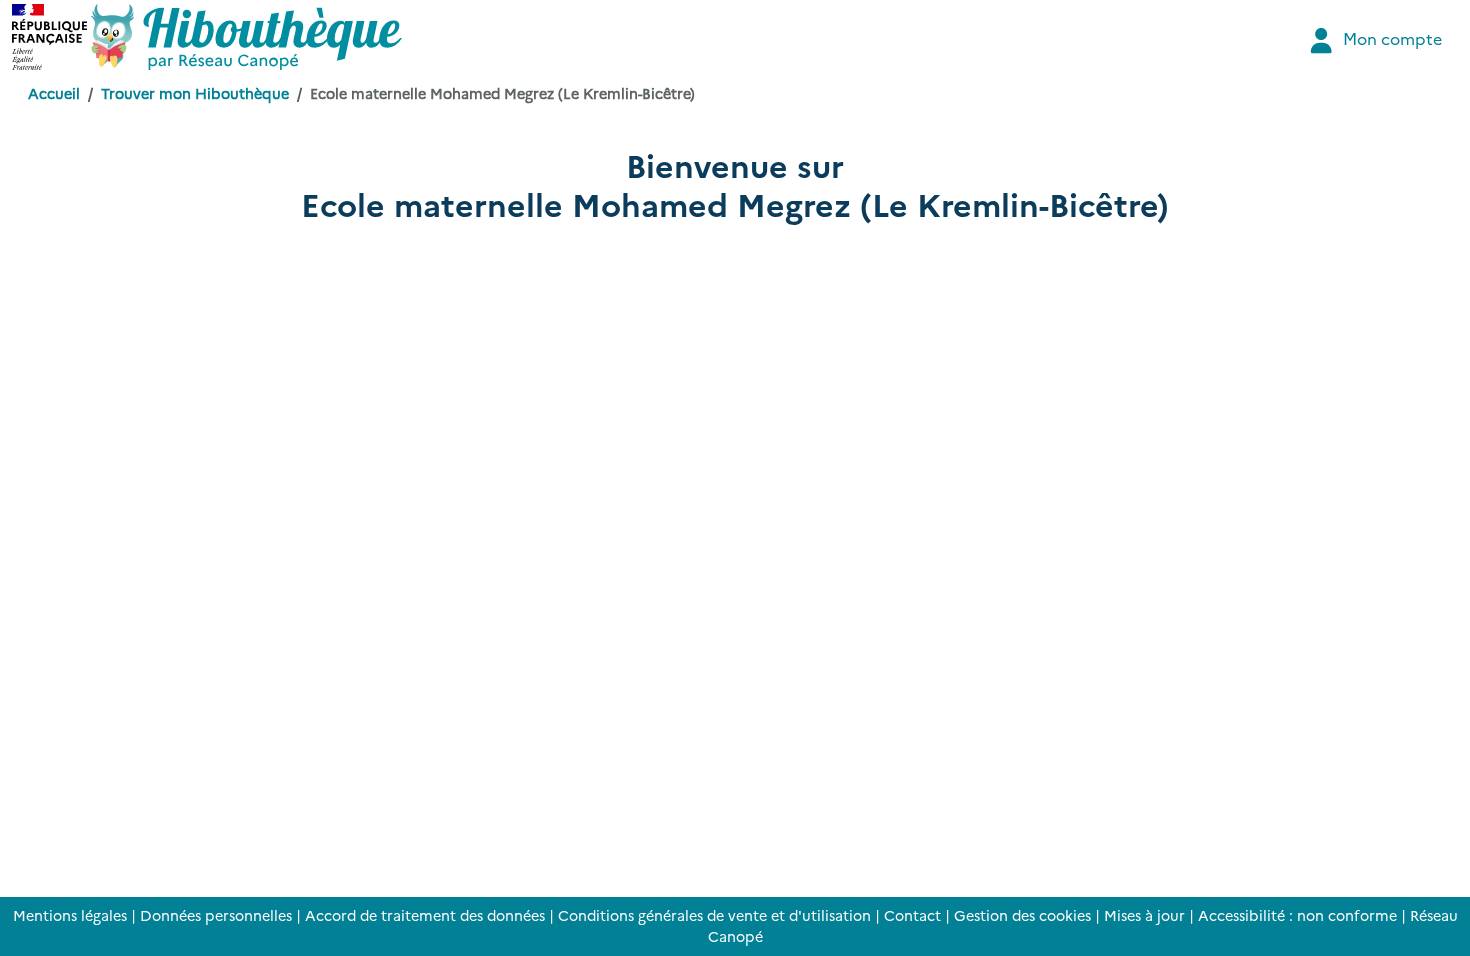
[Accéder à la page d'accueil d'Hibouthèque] (246, 37)
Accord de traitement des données (425, 915)
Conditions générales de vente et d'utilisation (714, 915)
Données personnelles (216, 915)
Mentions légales (70, 915)
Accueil (54, 93)
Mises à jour (1144, 915)
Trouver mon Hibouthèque (195, 93)
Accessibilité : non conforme (1297, 915)
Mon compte (1390, 38)
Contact (912, 915)
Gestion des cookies (1022, 915)
